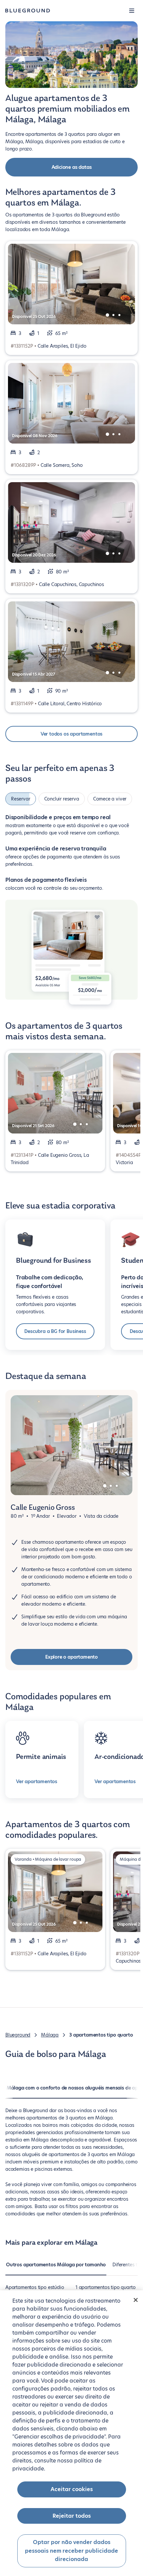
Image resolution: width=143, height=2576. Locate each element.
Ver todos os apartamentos (72, 734)
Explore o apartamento (71, 1653)
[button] (132, 11)
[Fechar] (136, 2300)
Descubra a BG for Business (55, 1327)
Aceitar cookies (72, 2489)
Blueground (18, 2031)
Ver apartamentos (37, 1777)
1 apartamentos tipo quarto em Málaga (105, 2287)
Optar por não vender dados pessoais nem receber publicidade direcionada (71, 2551)
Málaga (50, 2031)
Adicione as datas (72, 167)
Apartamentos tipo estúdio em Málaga (35, 2287)
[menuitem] (56, 2264)
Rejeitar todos (72, 2516)
